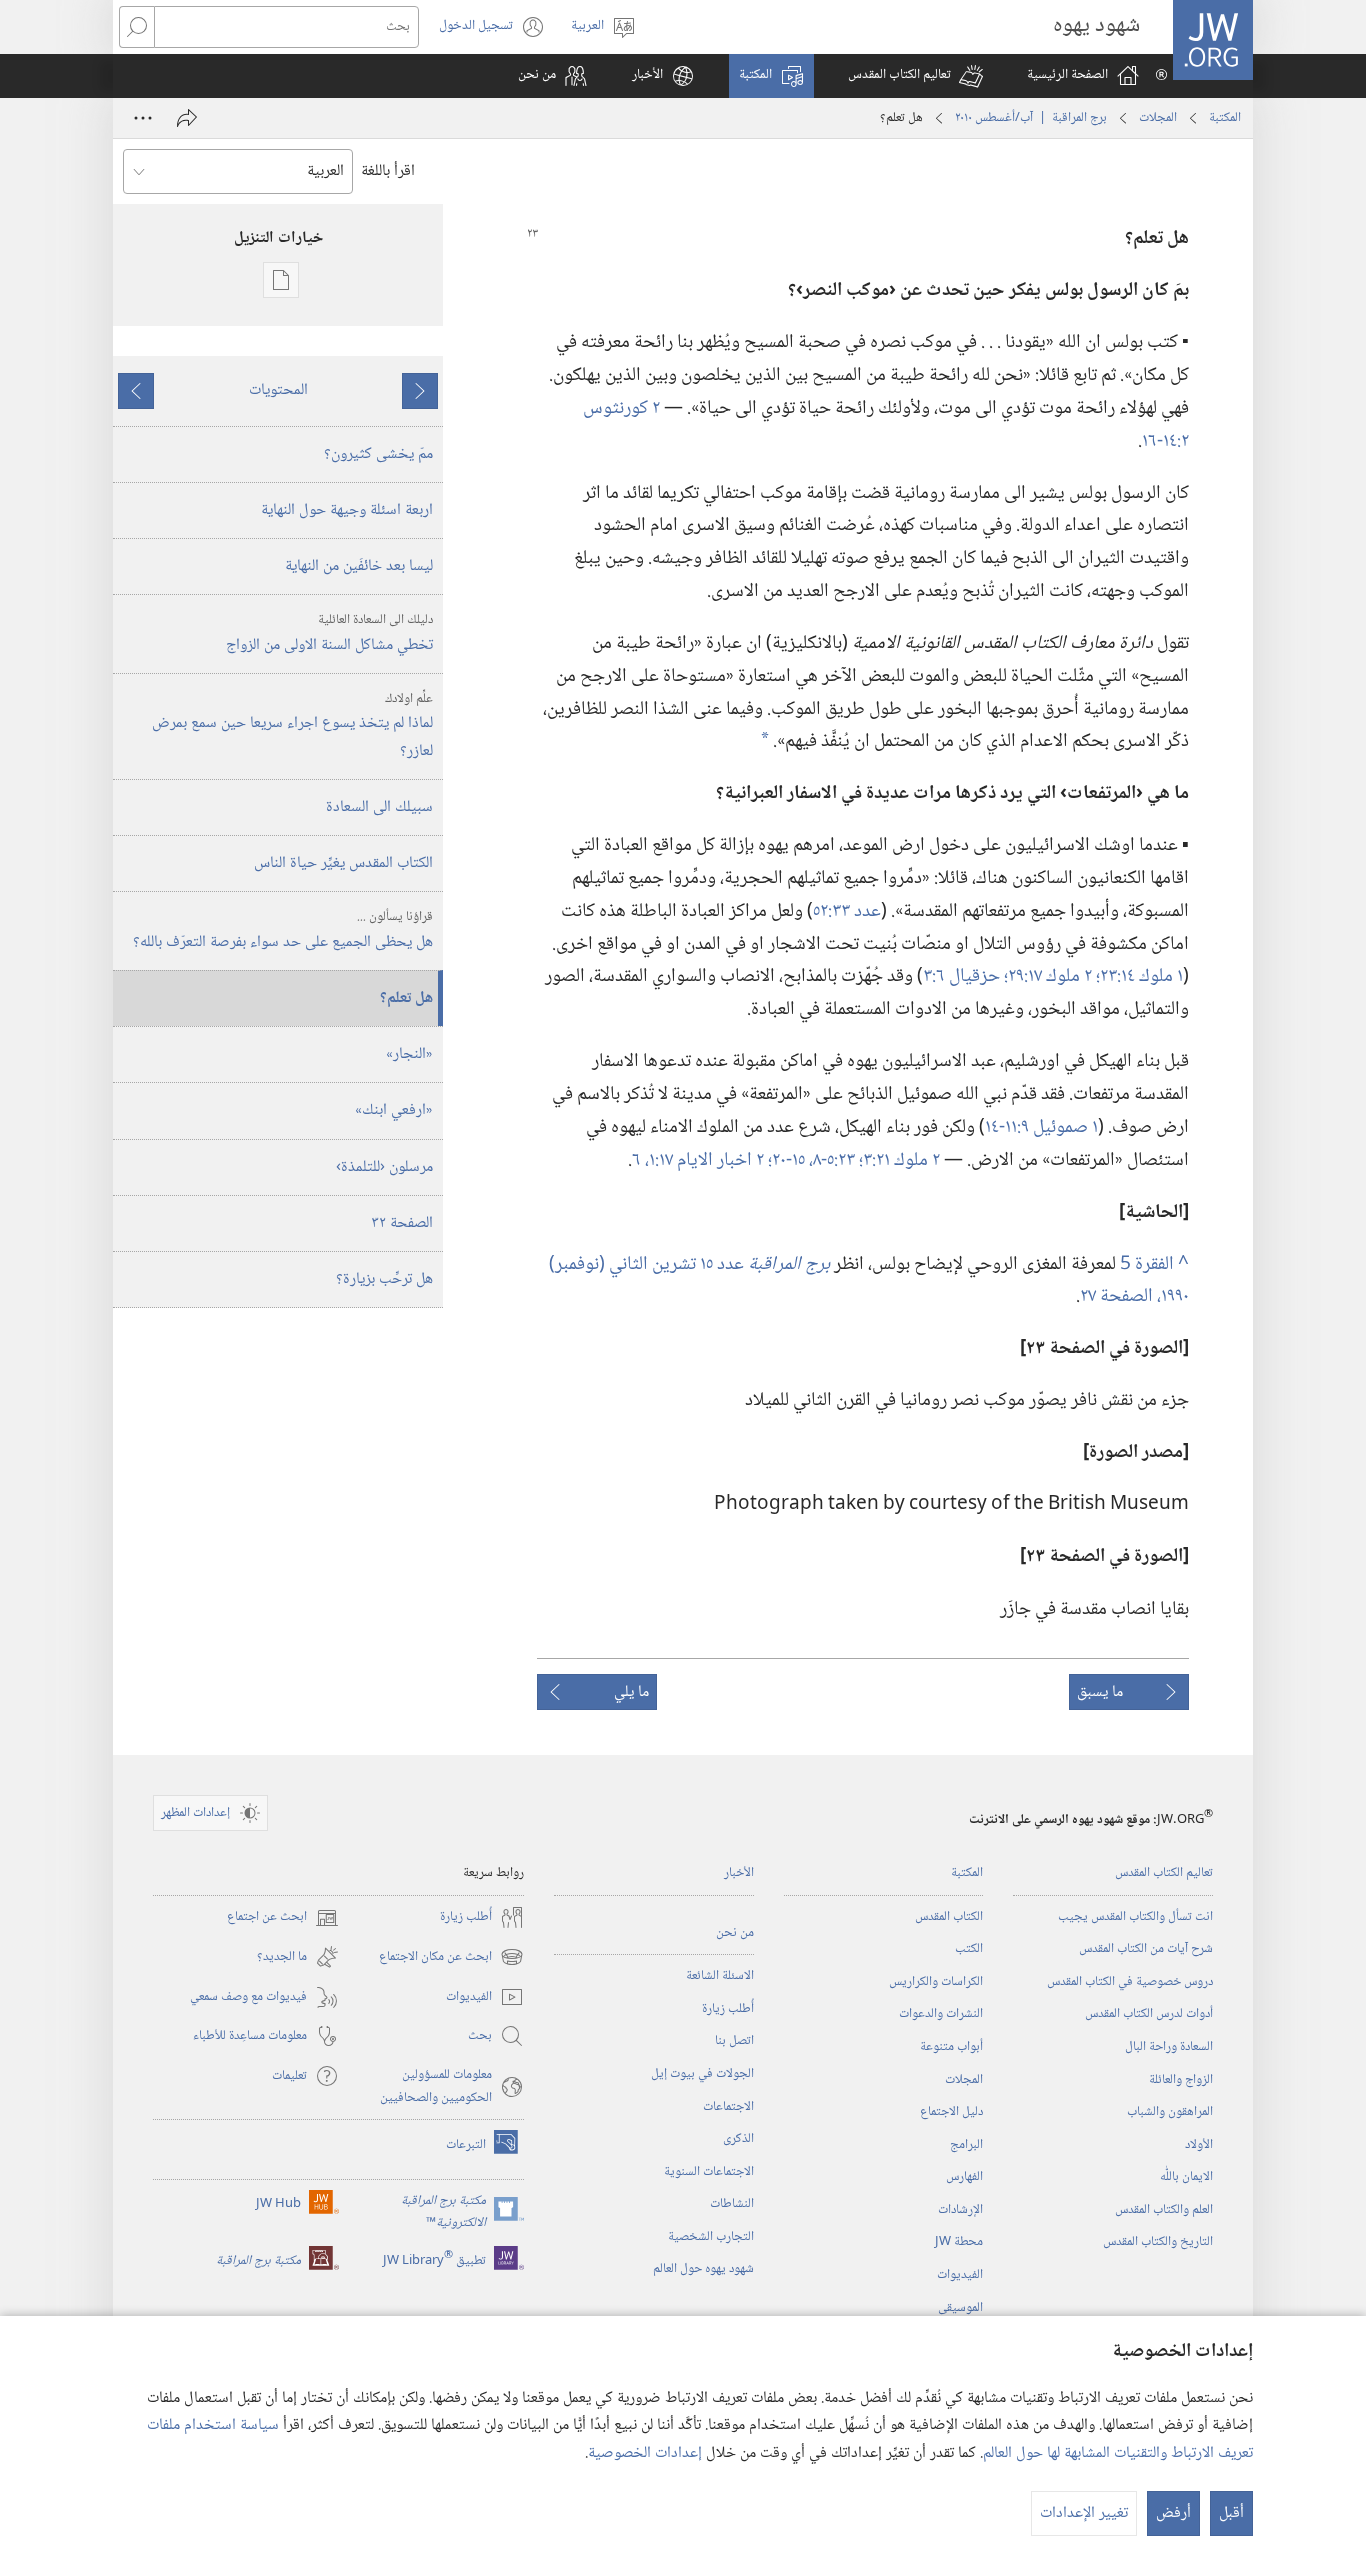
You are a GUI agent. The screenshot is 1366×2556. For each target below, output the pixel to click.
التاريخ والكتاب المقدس (1158, 2242)
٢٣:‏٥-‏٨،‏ (834, 1160)
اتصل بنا (734, 2041)
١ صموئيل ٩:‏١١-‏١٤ (1041, 1127)
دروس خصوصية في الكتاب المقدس (1130, 1982)
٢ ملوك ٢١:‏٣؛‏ (899, 1160)
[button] (915, 76)
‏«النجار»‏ (409, 1054)
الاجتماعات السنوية (709, 2172)
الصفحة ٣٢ (402, 1223)
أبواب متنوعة (951, 2047)
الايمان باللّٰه (1186, 2177)
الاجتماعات (728, 2107)
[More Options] (143, 118)
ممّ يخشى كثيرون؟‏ (378, 454)
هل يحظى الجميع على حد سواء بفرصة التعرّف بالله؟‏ (283, 931)
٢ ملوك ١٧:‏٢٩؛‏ (1050, 976)
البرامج (966, 2145)
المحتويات (278, 390)
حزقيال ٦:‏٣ (963, 976)
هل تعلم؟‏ (406, 998)
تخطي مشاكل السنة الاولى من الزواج (329, 634)
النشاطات (732, 2204)
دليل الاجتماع (951, 2112)
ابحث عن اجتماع (283, 1917)
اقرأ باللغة (388, 171)
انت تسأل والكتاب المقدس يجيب (1135, 1917)
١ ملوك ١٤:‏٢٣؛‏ (1139, 976)
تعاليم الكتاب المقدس (1164, 1873)
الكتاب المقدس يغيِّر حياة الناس (343, 863)
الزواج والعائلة (1181, 2080)
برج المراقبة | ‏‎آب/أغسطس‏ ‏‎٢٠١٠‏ (1031, 118)
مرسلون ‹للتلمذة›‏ (384, 1167)
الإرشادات (960, 2210)
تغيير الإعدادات (1084, 2513)
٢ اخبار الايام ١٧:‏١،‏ (706, 1160)
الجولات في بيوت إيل (702, 2074)
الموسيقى (960, 2308)
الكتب (969, 1949)
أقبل (1231, 2513)
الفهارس (964, 2177)
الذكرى (738, 2139)
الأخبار (739, 1873)
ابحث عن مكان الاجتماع (451, 1957)
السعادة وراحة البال (1169, 2047)
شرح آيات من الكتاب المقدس (1146, 1949)
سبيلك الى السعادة (379, 807)
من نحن (735, 1933)
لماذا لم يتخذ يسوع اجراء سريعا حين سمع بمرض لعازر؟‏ (292, 726)
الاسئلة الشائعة (720, 1976)
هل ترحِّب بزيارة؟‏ (384, 1279)
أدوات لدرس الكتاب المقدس (1149, 2014)
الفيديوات (960, 2275)
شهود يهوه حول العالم (703, 2269)
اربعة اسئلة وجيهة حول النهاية (347, 510)
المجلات (1158, 118)
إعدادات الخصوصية (645, 2453)
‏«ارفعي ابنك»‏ (394, 1110)
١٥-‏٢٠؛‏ (788, 1160)
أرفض (1173, 2513)
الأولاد (1199, 2145)
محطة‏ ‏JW (959, 2242)
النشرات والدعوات (941, 2014)
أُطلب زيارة (728, 2009)
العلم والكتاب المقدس (1164, 2210)
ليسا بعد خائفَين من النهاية (359, 566)
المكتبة (1225, 118)
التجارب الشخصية (711, 2237)
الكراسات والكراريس (936, 1982)
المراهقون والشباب (1170, 2112)
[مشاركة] (187, 118)
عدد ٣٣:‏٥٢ (847, 911)
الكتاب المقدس (949, 1917)
